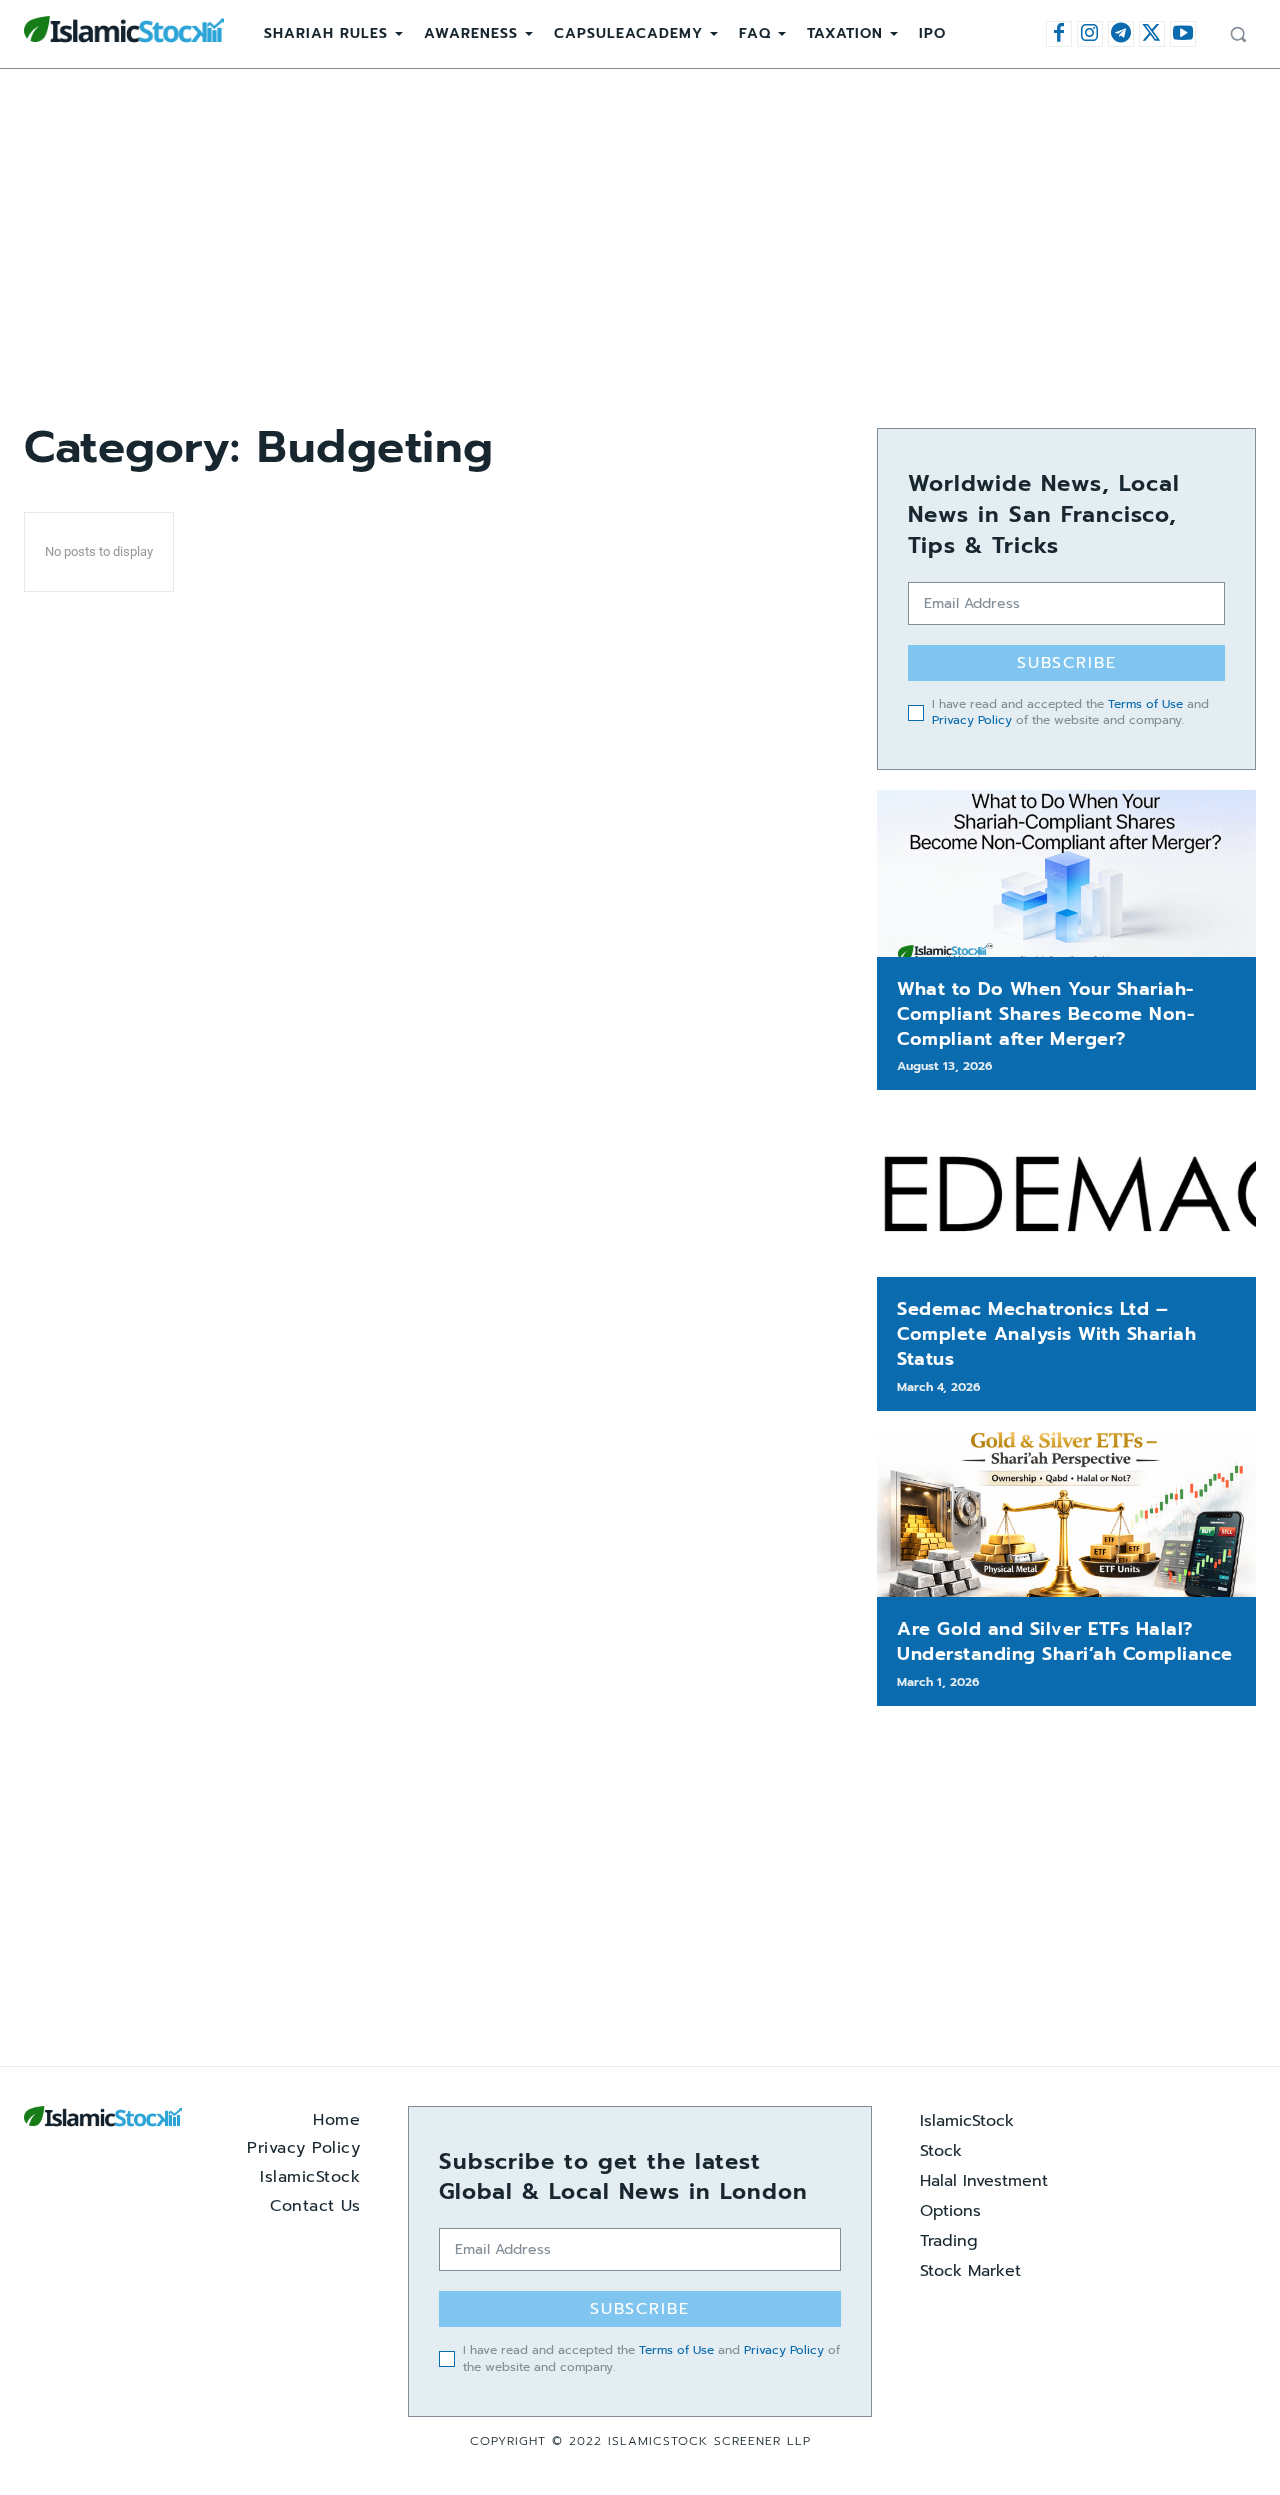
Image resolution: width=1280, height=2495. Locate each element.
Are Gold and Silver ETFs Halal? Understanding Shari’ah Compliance (1065, 1641)
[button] (1238, 34)
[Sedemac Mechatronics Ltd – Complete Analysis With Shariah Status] (1066, 1193)
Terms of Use (1145, 704)
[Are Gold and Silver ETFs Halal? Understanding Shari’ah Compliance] (1066, 1514)
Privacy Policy (972, 720)
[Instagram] (1090, 34)
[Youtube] (1183, 34)
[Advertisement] (640, 248)
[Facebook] (1059, 34)
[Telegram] (1121, 34)
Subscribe (1067, 663)
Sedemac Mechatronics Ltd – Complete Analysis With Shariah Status (1046, 1334)
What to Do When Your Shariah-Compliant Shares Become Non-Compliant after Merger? (1045, 1014)
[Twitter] (1152, 34)
